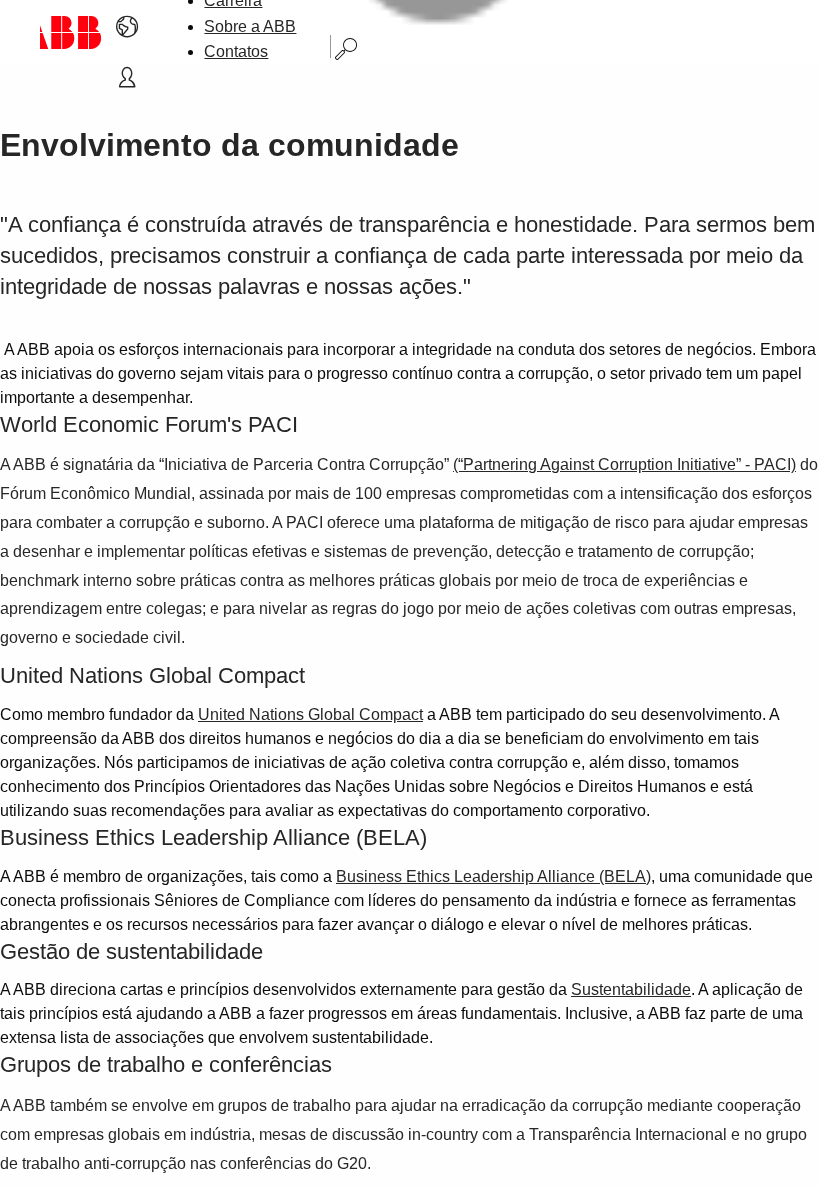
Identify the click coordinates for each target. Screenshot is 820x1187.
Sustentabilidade (631, 989)
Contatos (236, 51)
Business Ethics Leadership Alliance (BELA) (493, 876)
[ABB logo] (71, 32)
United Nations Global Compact (310, 714)
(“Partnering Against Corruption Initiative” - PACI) (624, 464)
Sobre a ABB (250, 26)
